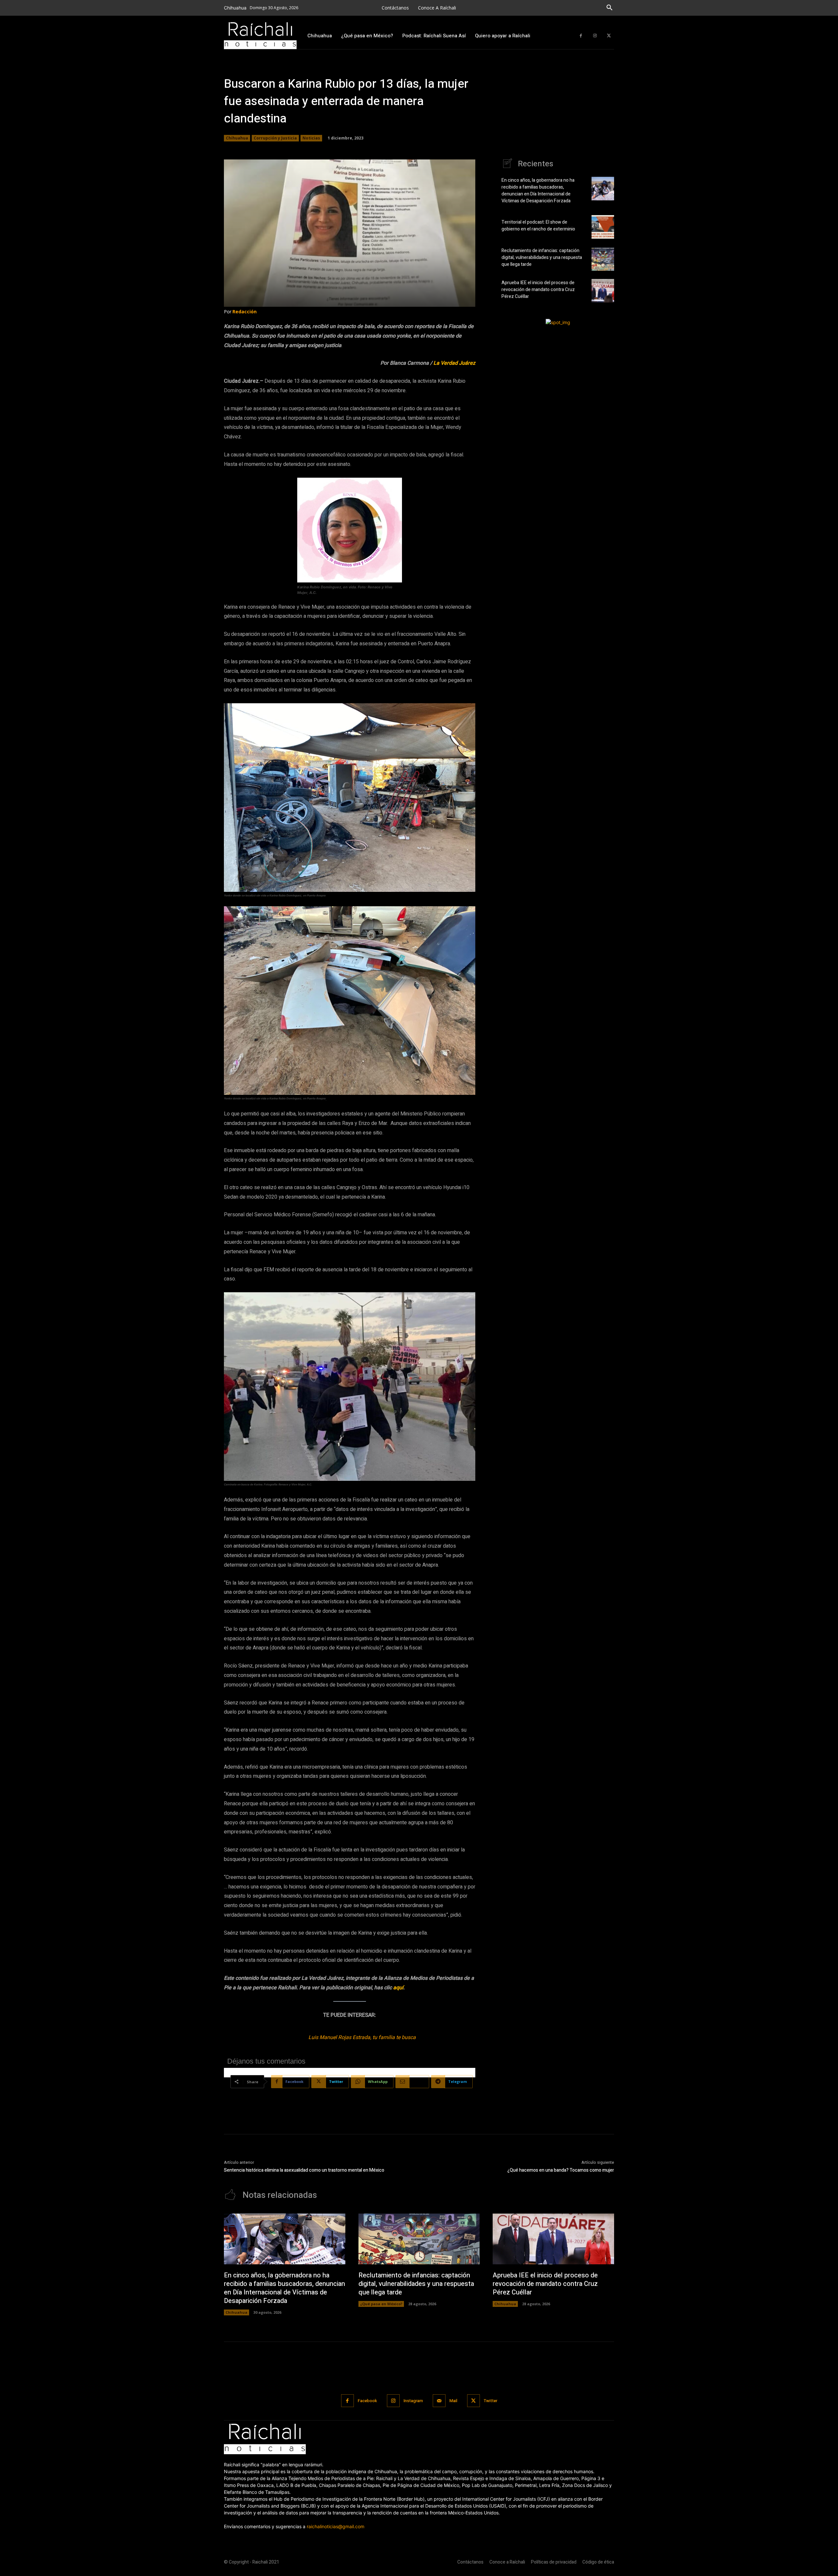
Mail (453, 2401)
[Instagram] (595, 36)
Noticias (311, 138)
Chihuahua (237, 138)
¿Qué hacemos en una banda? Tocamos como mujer (561, 2170)
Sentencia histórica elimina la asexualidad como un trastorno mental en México (304, 2170)
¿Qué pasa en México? (381, 2304)
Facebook (367, 2401)
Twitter (491, 2401)
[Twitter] (609, 36)
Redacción (245, 312)
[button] (610, 8)
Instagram (413, 2401)
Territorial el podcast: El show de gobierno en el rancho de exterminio (539, 226)
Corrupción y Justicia (275, 138)
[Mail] (439, 2401)
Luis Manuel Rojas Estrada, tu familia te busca (362, 2037)
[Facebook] (581, 36)
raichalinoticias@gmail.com (336, 2526)
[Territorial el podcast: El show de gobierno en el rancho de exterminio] (603, 227)
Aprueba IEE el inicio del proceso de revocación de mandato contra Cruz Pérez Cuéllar (538, 290)
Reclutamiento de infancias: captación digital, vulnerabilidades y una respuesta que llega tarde (542, 258)
